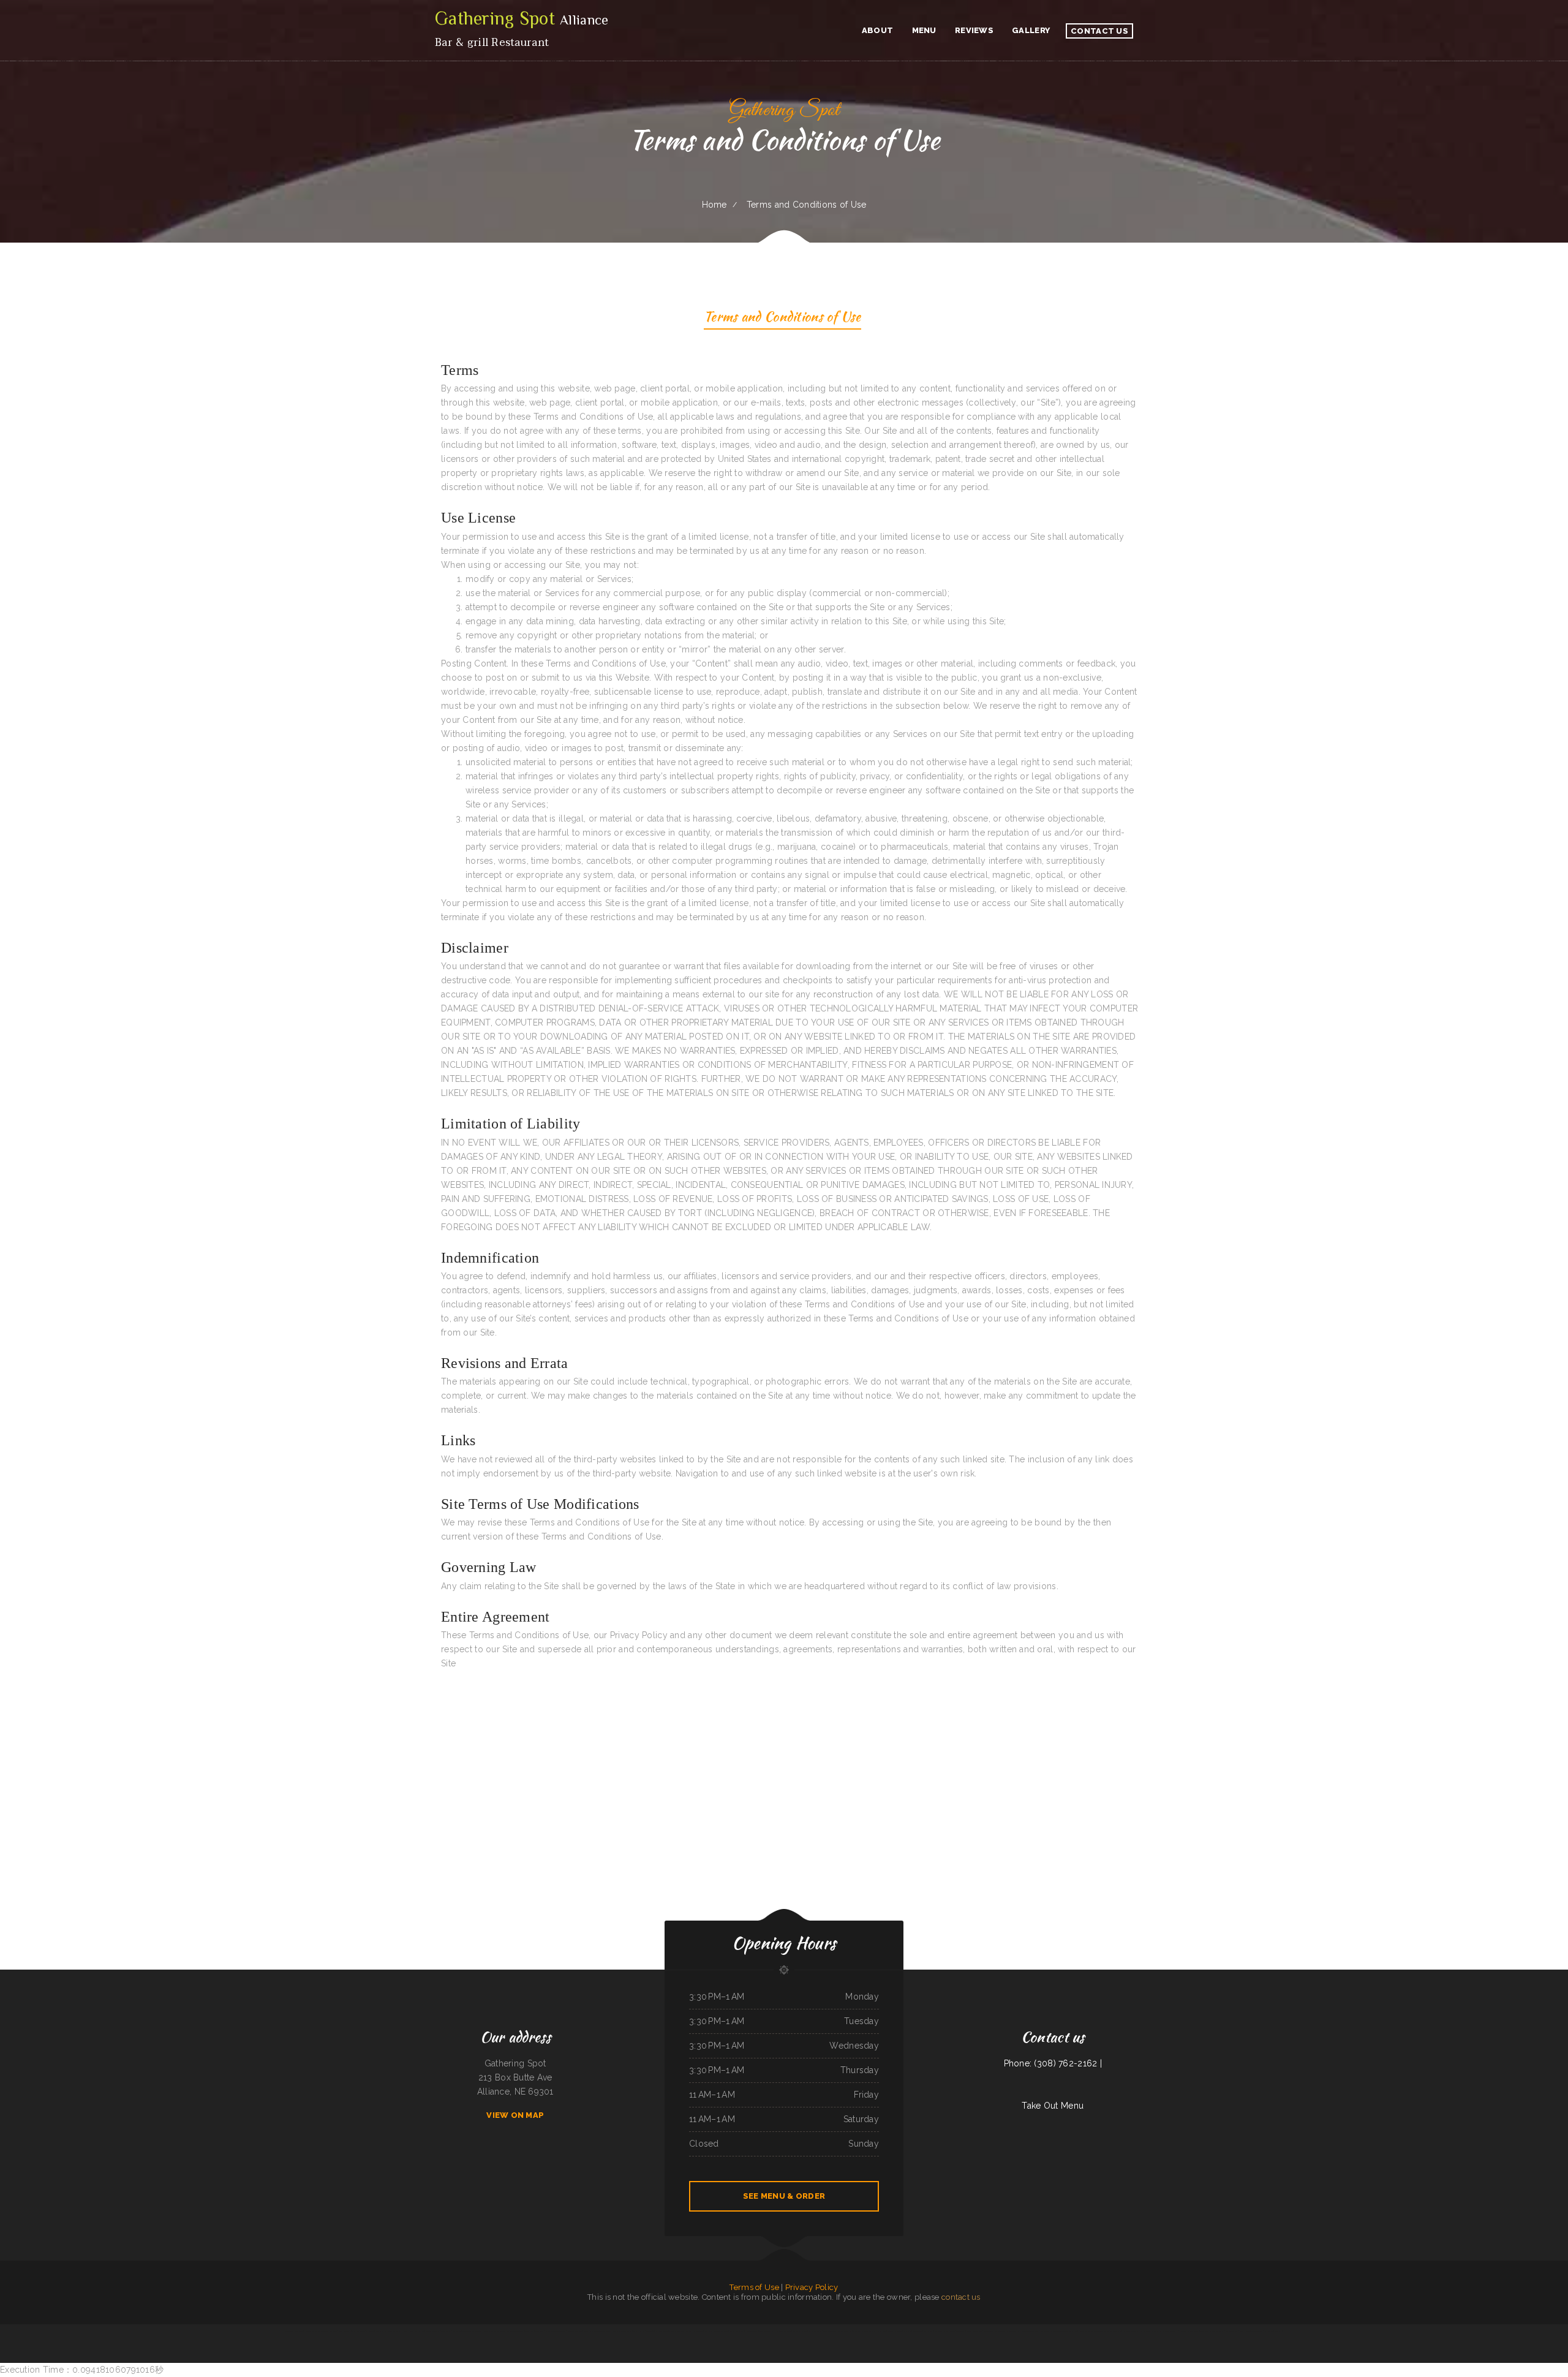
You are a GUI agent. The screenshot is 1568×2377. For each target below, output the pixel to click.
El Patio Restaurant (784, 2331)
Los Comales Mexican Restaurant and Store (320, 2331)
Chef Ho (907, 2331)
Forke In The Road (737, 2331)
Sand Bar (1278, 2331)
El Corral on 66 (815, 2331)
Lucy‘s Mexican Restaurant (621, 2331)
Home (714, 205)
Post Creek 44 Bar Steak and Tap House (939, 2331)
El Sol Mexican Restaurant (556, 2331)
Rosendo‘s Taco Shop (575, 2331)
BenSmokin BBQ (1257, 2331)
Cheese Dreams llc (767, 2331)
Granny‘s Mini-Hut (433, 2331)
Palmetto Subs (1193, 2331)
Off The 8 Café (662, 2331)
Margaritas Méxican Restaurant (716, 2331)
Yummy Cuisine (1000, 2331)
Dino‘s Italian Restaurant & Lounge (597, 2331)
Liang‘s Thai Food (752, 2331)
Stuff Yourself (344, 2331)
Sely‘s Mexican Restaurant (472, 2331)
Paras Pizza (882, 2331)
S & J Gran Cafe (358, 2331)
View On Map (515, 2115)
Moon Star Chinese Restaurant (864, 2331)
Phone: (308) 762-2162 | (1053, 2063)
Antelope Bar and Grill (1030, 2331)
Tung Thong (961, 2331)
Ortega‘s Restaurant (491, 2331)
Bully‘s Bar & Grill (800, 2331)
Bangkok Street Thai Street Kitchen (1064, 2331)
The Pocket (539, 2331)
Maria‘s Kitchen (639, 2331)
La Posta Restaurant (1131, 2331)
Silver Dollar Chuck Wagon (414, 2331)
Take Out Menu (1053, 2106)
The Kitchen (988, 2331)
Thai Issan (530, 2331)
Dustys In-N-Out (895, 2331)
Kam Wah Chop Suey (677, 2331)
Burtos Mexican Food (974, 2331)
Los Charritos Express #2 (1169, 2331)
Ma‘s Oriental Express (1149, 2331)
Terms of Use (754, 2287)
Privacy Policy (812, 2287)
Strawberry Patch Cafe (294, 2331)
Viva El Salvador (1231, 2331)
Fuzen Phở (650, 2331)
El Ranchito (1269, 2331)
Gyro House (1244, 2331)
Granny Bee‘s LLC (1013, 2331)
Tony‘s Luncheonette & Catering (512, 2331)
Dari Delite (918, 2331)
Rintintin (1182, 2331)
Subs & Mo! (1045, 2331)
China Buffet (446, 2331)
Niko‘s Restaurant (830, 2331)
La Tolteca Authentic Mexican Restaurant (1094, 2331)
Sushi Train (456, 2331)
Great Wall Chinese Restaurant (1212, 2331)
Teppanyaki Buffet (845, 2331)
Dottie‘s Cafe (1116, 2331)
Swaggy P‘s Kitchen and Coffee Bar (389, 2331)
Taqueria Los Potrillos (695, 2331)
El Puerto (370, 2331)
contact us (961, 2297)
